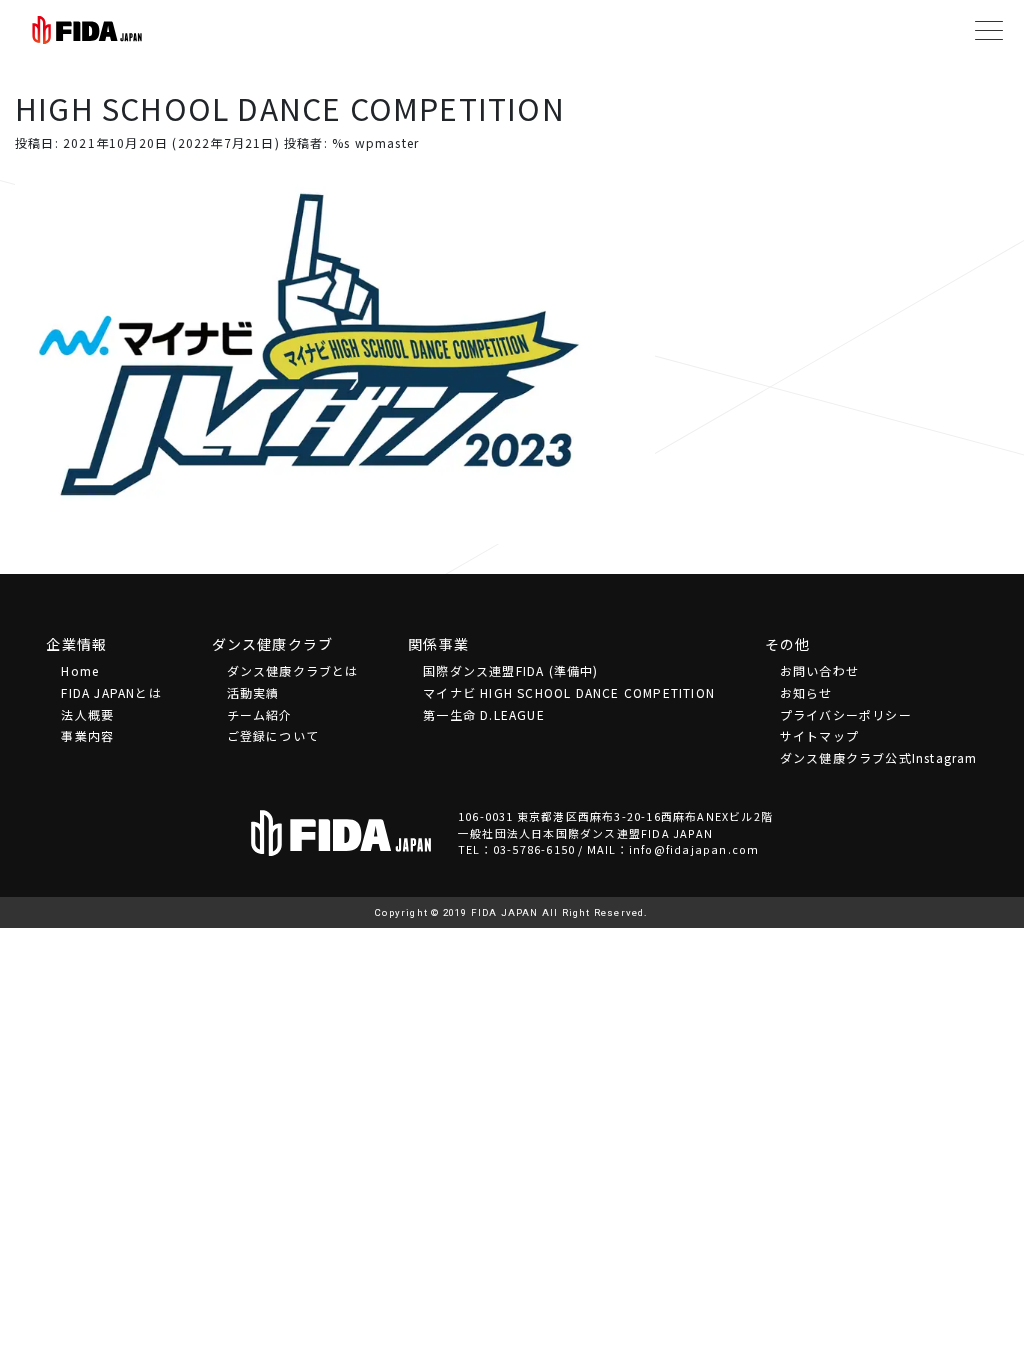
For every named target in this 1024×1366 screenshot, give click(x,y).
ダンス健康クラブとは (293, 670)
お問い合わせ (819, 670)
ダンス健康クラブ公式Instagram (879, 757)
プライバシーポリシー (846, 714)
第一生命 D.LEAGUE (484, 714)
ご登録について (273, 735)
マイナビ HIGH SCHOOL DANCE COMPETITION (569, 692)
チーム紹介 (260, 714)
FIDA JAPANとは (111, 692)
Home (80, 670)
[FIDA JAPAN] (87, 30)
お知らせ (806, 692)
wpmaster (387, 142)
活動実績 (253, 692)
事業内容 (87, 735)
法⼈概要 (87, 714)
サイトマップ (819, 735)
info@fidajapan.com (694, 849)
